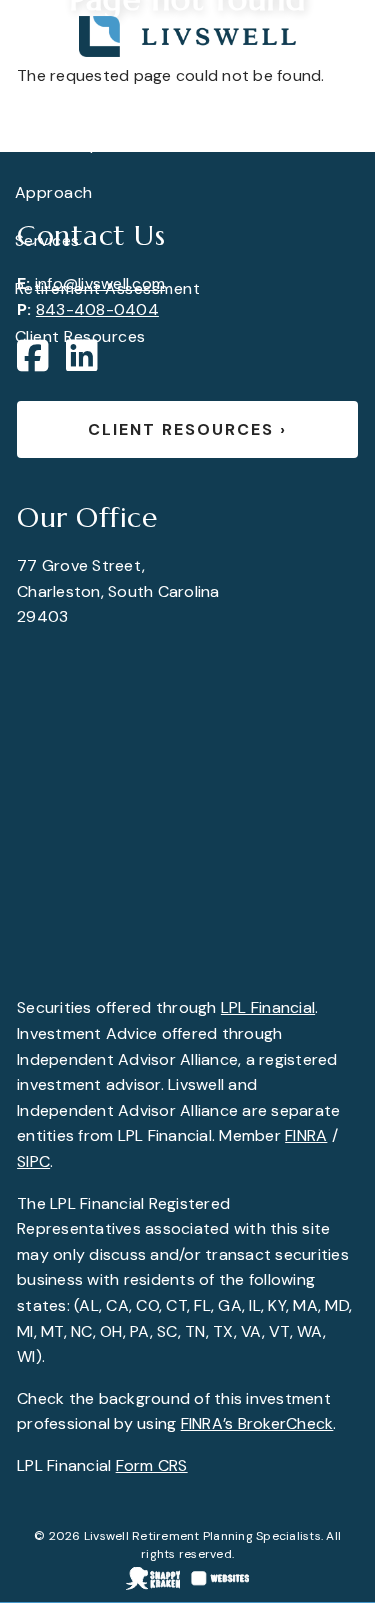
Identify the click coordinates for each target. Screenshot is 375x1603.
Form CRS (152, 1465)
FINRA (306, 1135)
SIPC (33, 1161)
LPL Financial (268, 1007)
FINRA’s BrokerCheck (257, 1423)
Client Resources (187, 429)
